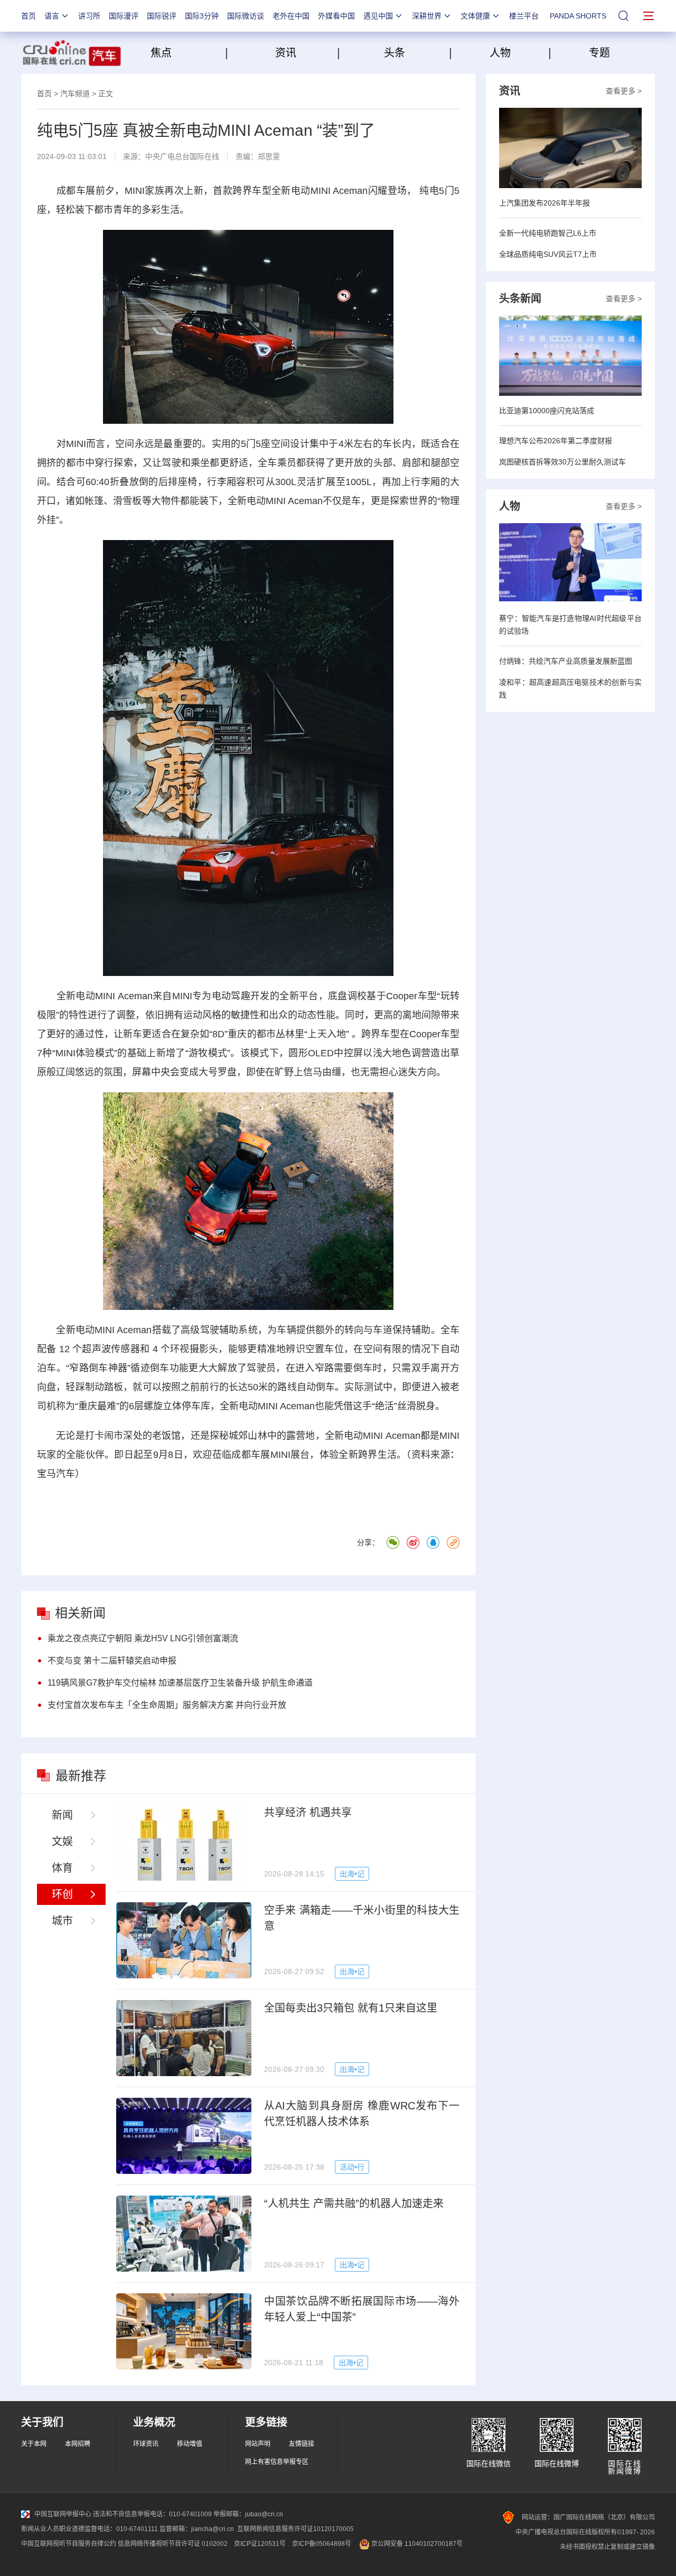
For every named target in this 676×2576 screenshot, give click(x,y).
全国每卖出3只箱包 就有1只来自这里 (351, 2008)
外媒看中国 (336, 16)
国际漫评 (124, 16)
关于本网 (34, 2444)
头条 (395, 53)
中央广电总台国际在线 (182, 156)
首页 (29, 16)
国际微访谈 (246, 16)
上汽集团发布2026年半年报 (544, 203)
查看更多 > (624, 91)
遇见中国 (378, 16)
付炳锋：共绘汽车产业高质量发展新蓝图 (566, 661)
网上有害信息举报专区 (277, 2462)
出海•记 (352, 1874)
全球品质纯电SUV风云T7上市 (548, 254)
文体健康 (475, 16)
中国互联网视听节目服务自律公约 (69, 2544)
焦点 (186, 53)
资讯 (286, 53)
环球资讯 (146, 2444)
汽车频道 (75, 94)
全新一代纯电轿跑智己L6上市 (548, 233)
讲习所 (89, 16)
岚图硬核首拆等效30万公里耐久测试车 (562, 462)
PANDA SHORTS (578, 16)
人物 (500, 53)
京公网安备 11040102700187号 (416, 2544)
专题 (599, 53)
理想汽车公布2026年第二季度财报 (556, 441)
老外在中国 (291, 16)
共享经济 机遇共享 (308, 1812)
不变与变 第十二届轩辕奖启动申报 (112, 1661)
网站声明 (258, 2444)
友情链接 (302, 2444)
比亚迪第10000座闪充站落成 (547, 411)
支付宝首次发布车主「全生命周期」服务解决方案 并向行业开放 (167, 1705)
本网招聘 (78, 2444)
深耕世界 (427, 16)
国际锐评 (162, 16)
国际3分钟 (202, 16)
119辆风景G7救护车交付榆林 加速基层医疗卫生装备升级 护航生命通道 (180, 1683)
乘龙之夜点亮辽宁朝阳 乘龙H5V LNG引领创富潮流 (143, 1638)
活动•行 (352, 2167)
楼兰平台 (524, 16)
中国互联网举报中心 (63, 2514)
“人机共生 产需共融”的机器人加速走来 (354, 2203)
